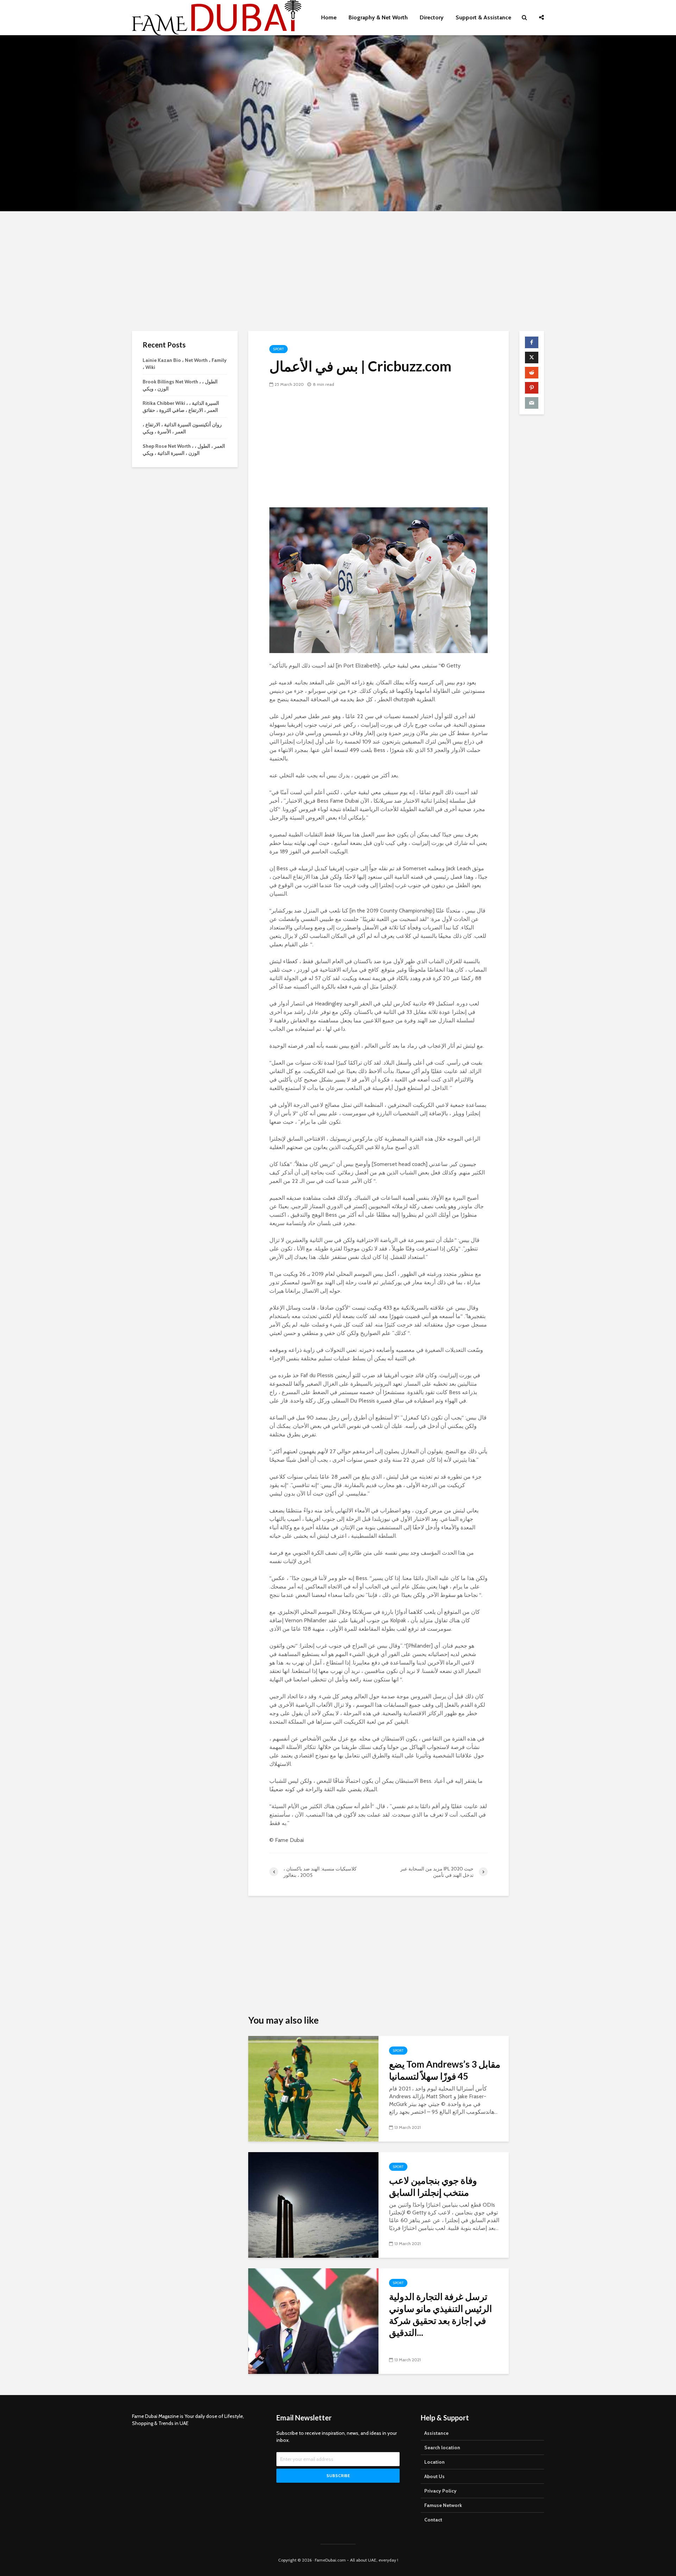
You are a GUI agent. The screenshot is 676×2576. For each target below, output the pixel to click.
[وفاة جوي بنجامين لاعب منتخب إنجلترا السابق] (313, 2204)
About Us (434, 2476)
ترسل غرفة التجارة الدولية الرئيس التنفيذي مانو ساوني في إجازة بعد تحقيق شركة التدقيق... (440, 2314)
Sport (278, 349)
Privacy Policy (440, 2491)
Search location (442, 2447)
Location (434, 2462)
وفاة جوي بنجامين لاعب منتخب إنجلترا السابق (433, 2186)
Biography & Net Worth (378, 17)
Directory (432, 17)
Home (329, 17)
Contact (433, 2520)
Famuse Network (443, 2505)
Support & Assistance (483, 17)
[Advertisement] (338, 271)
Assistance (436, 2433)
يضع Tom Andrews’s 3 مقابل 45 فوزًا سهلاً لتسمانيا (445, 2070)
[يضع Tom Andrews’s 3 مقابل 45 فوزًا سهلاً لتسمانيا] (313, 2088)
